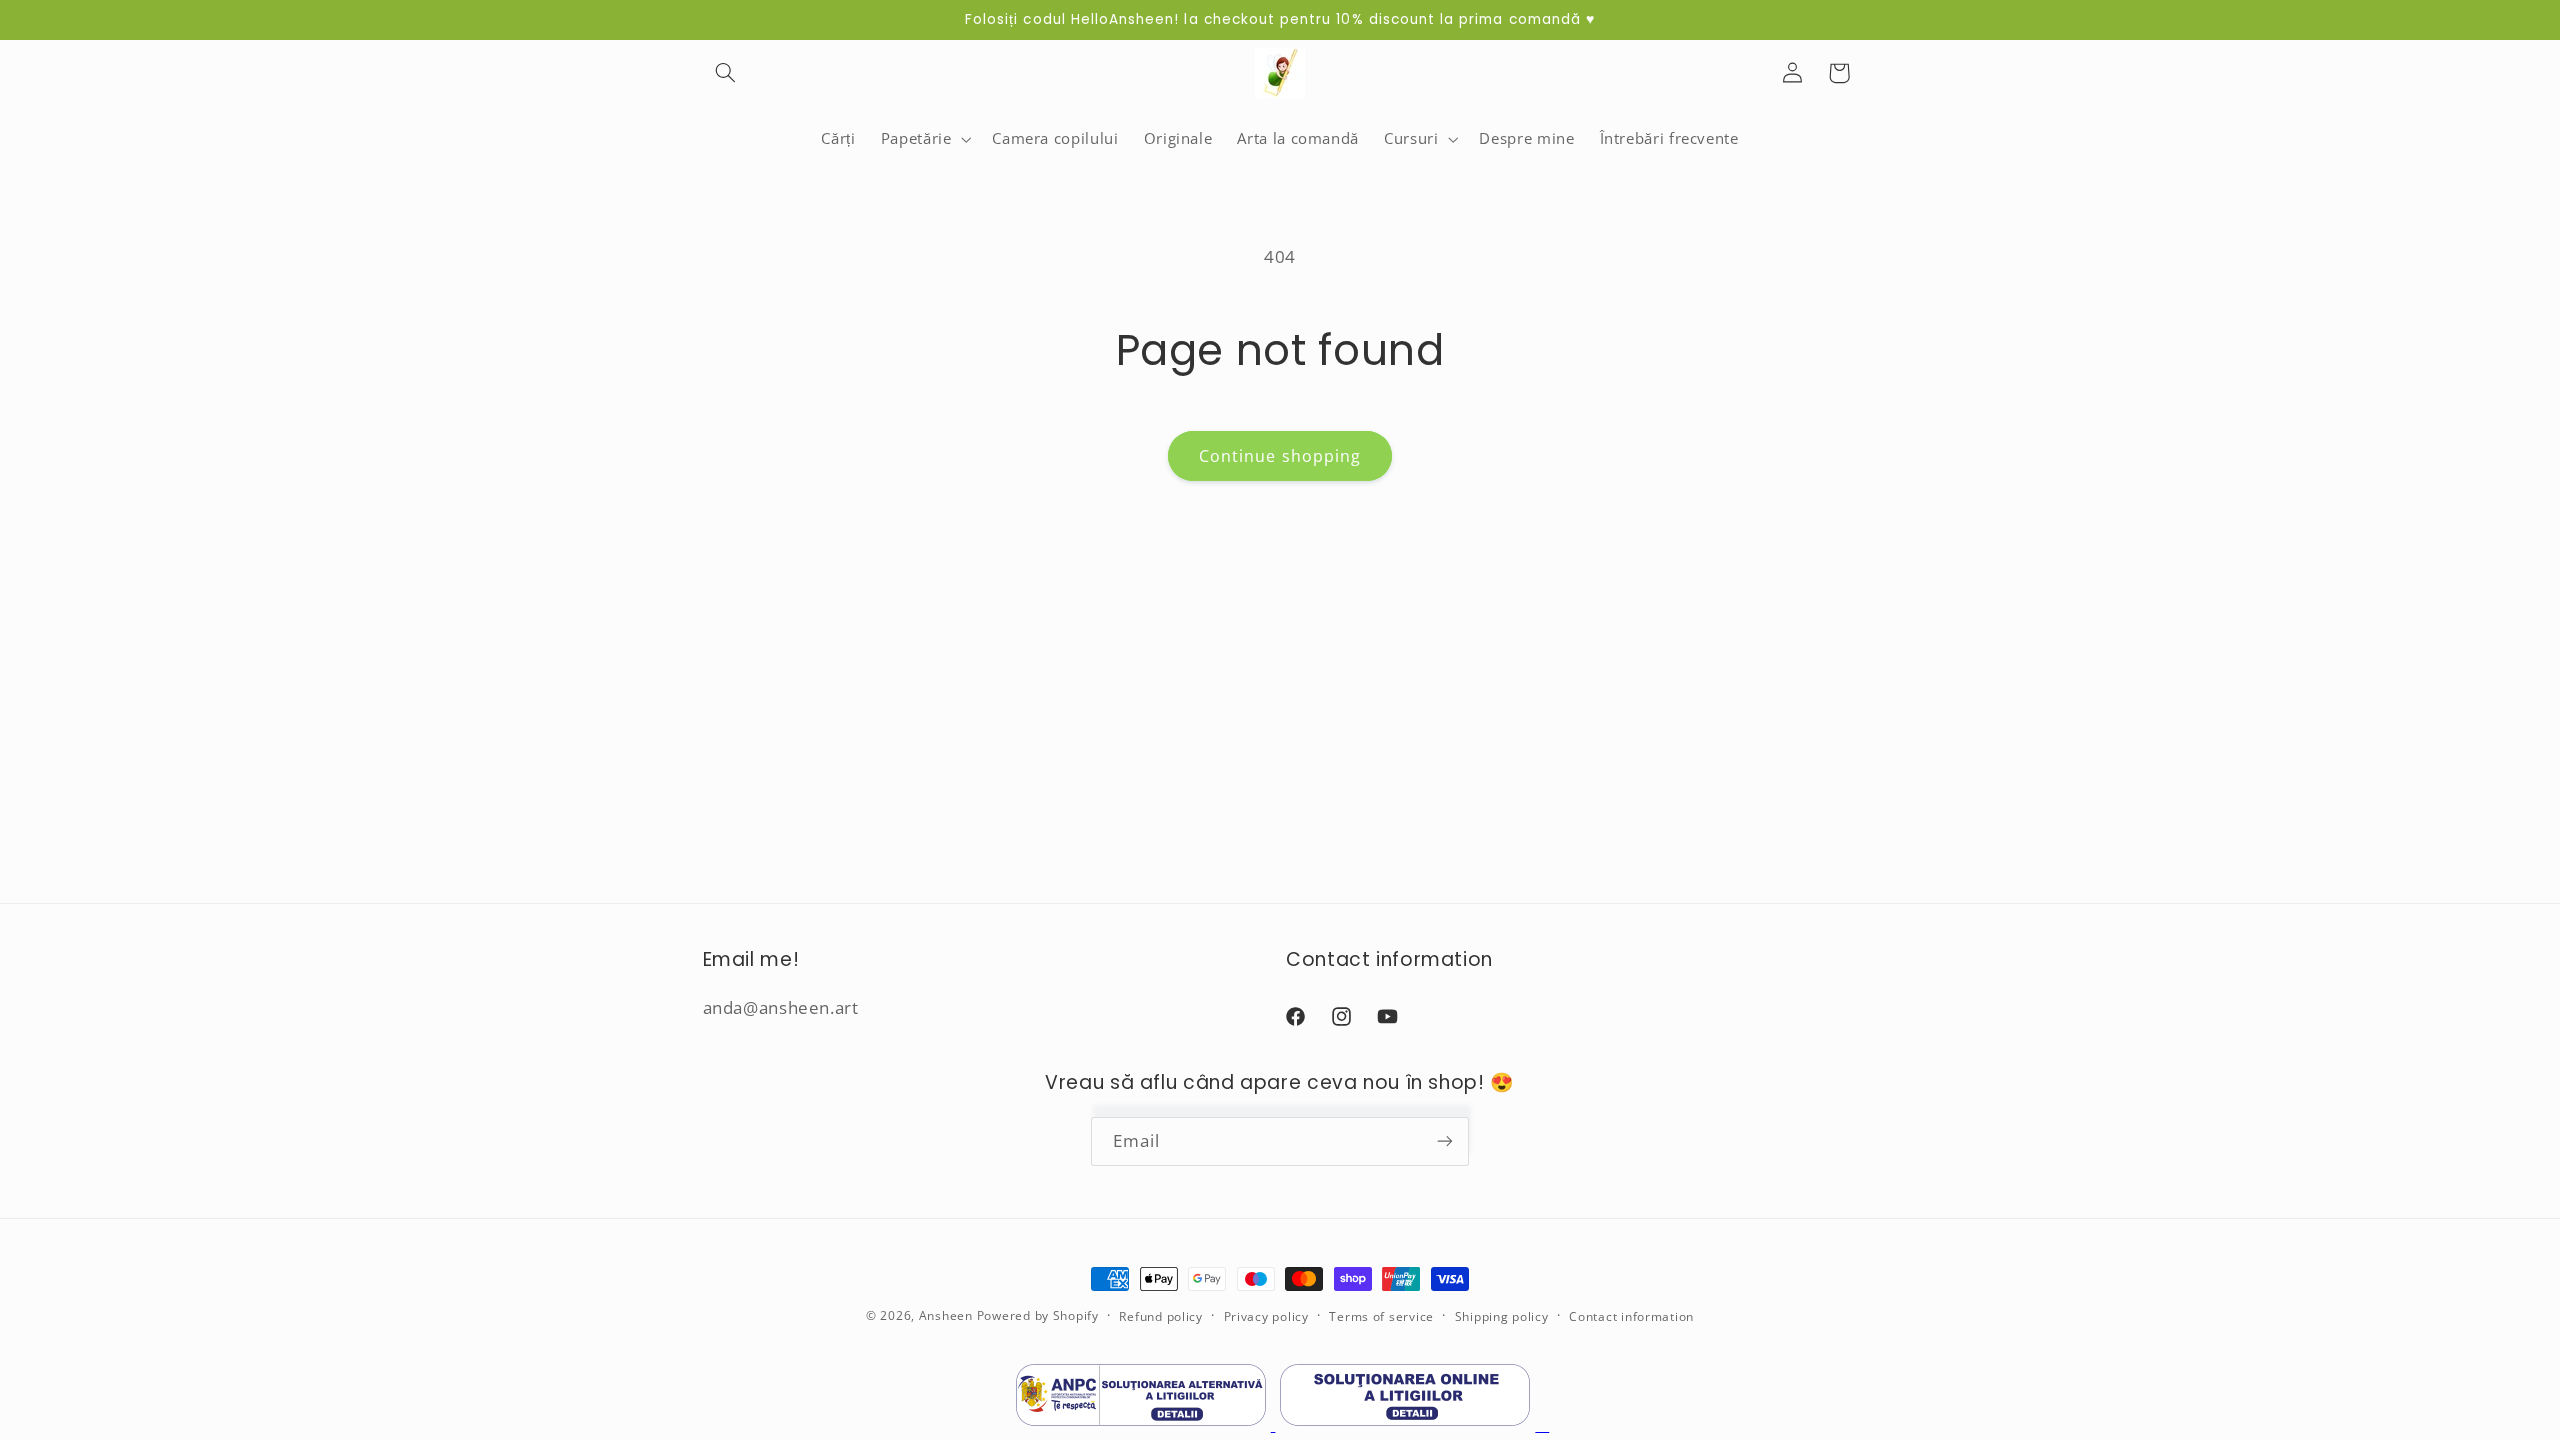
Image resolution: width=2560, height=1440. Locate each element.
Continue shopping (1280, 456)
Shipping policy (1502, 1316)
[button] (726, 73)
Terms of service (1381, 1316)
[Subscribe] (1445, 1141)
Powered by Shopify (1038, 1315)
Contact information (1631, 1316)
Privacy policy (1266, 1316)
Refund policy (1161, 1316)
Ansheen (946, 1315)
